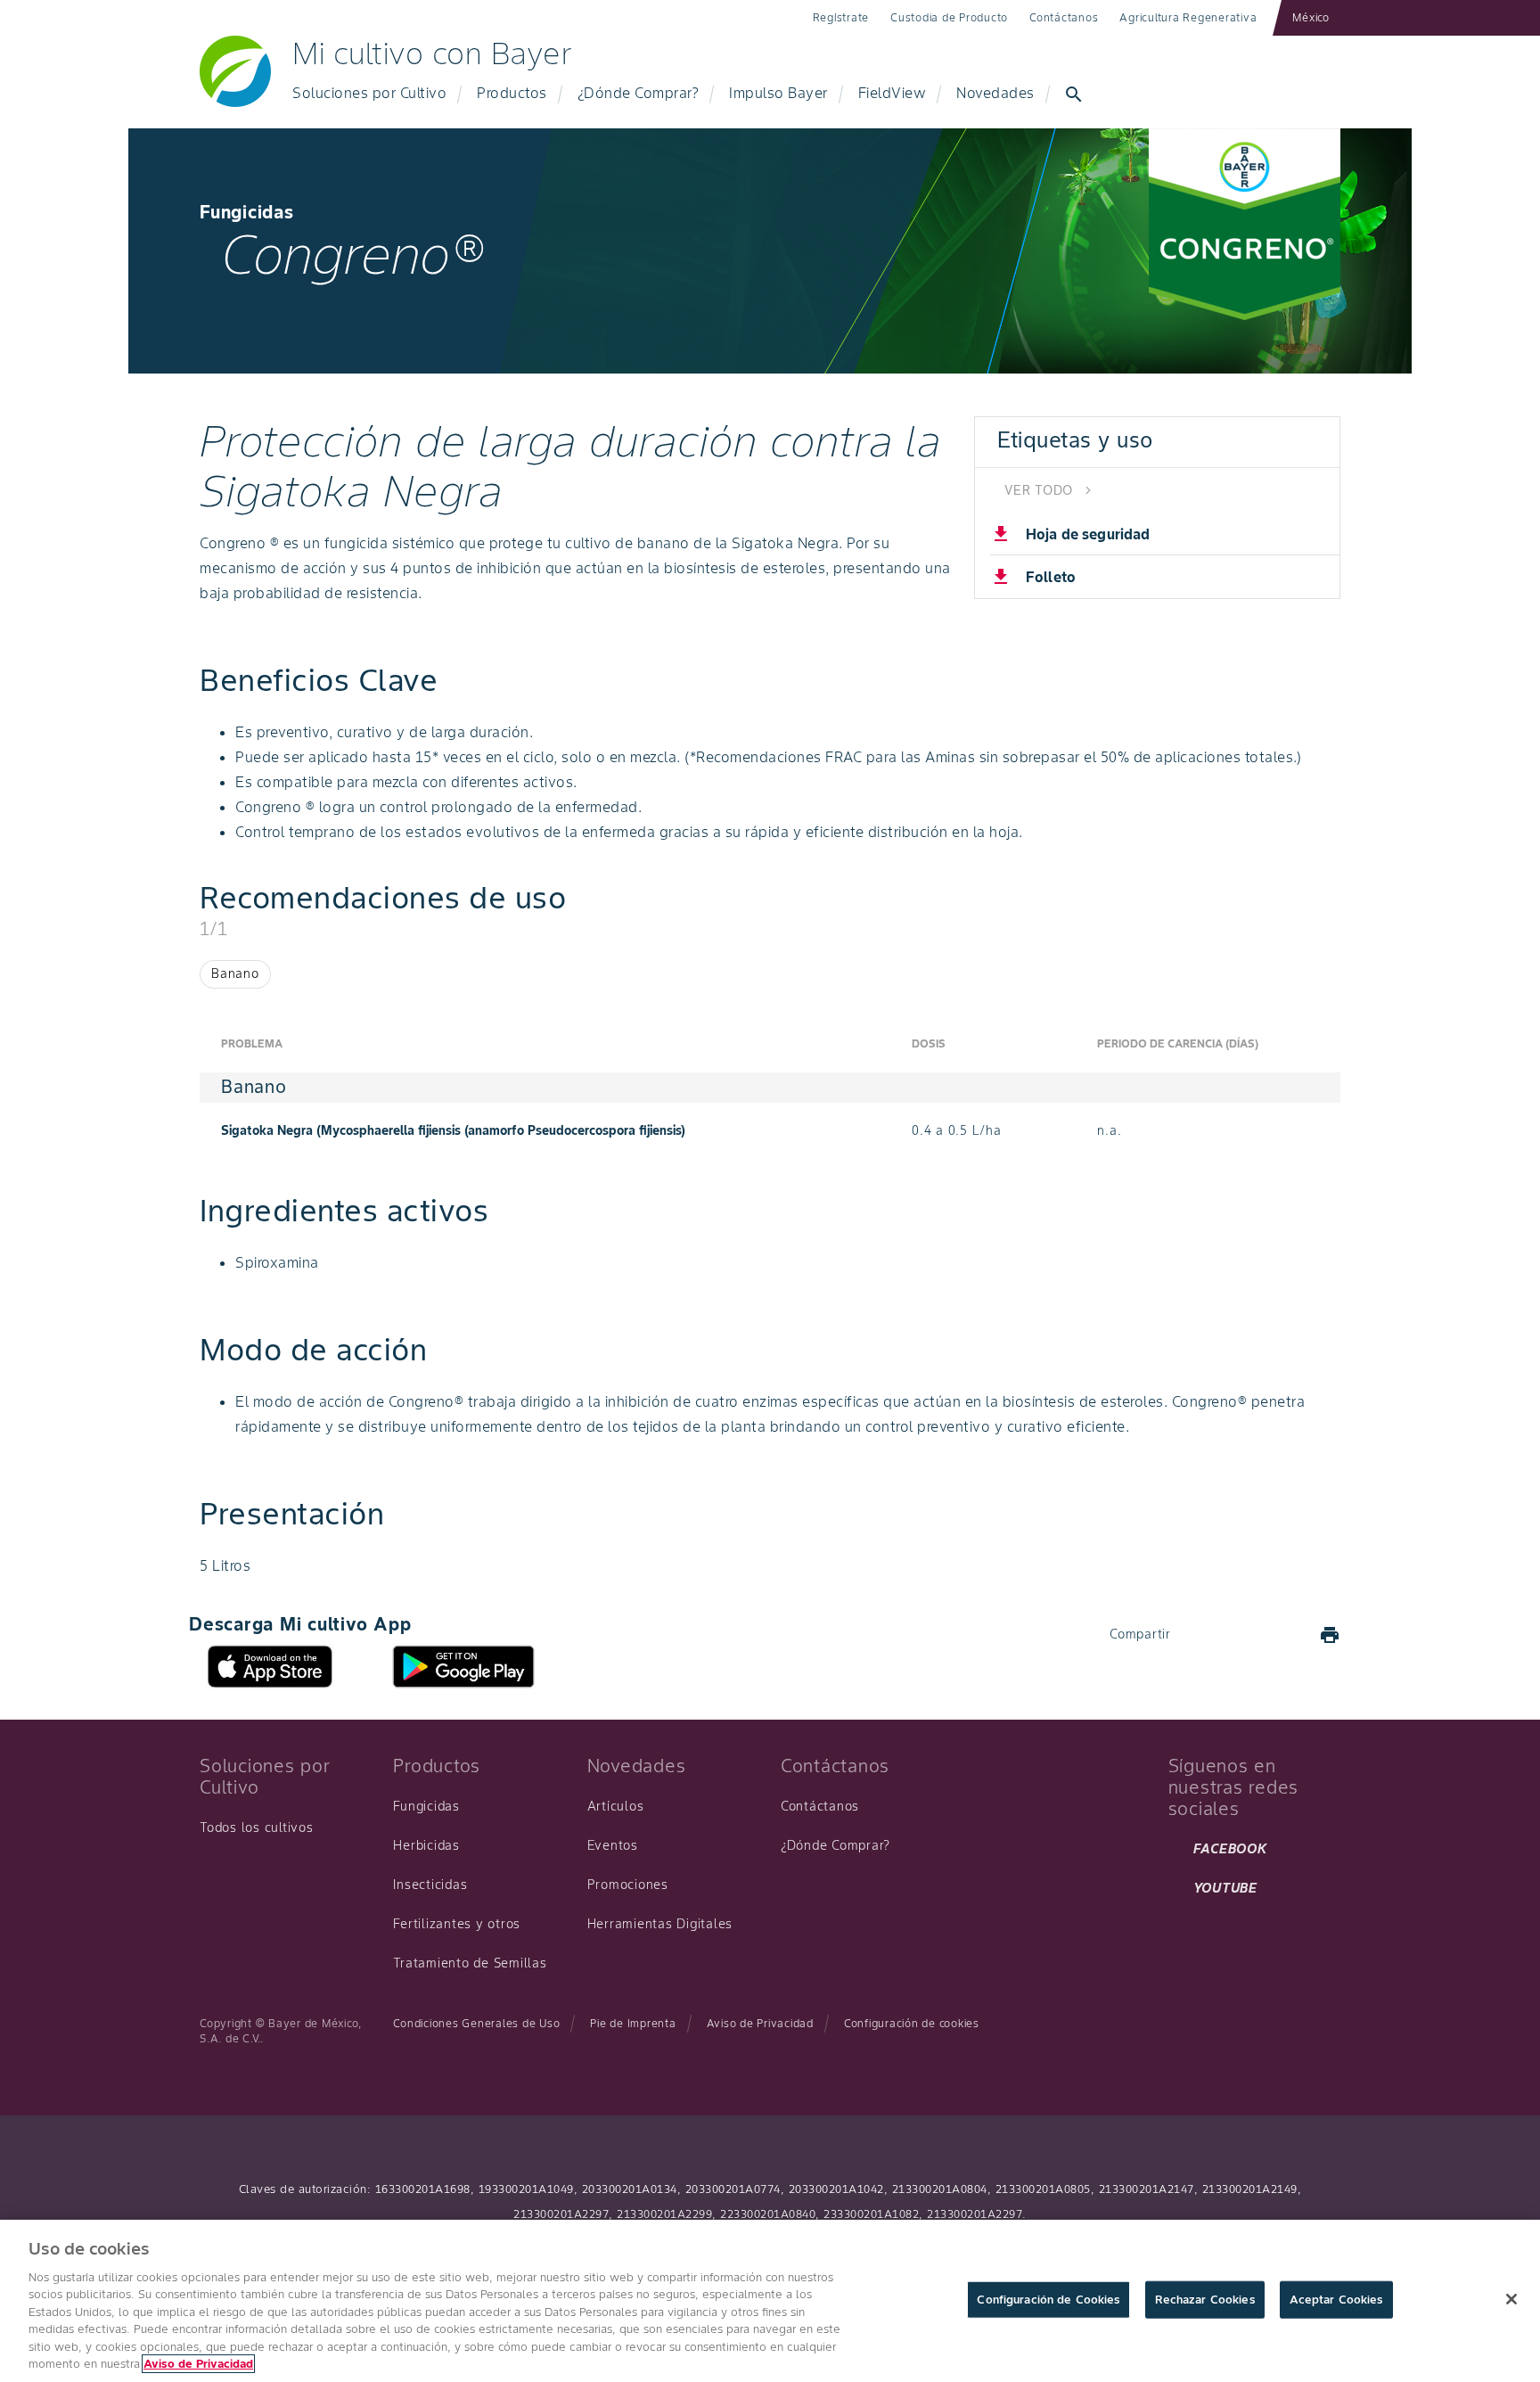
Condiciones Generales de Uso (476, 2023)
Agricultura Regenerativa (1188, 17)
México (1311, 17)
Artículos (616, 1806)
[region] (770, 2301)
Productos (512, 93)
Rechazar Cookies (1205, 2300)
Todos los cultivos (257, 1828)
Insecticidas (430, 1885)
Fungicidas (426, 1806)
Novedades (995, 93)
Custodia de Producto (949, 17)
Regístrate (841, 17)
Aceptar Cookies (1336, 2300)
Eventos (613, 1845)
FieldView (893, 93)
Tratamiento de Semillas (470, 1963)
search (1074, 94)
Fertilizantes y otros (457, 1924)
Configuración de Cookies (1048, 2300)
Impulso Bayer (778, 93)
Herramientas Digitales (660, 1924)
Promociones (628, 1885)
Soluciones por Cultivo (369, 93)
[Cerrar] (1511, 2299)
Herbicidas (426, 1845)
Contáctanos (1064, 17)
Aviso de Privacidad (760, 2023)
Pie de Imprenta (633, 2023)
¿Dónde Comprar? (639, 93)
